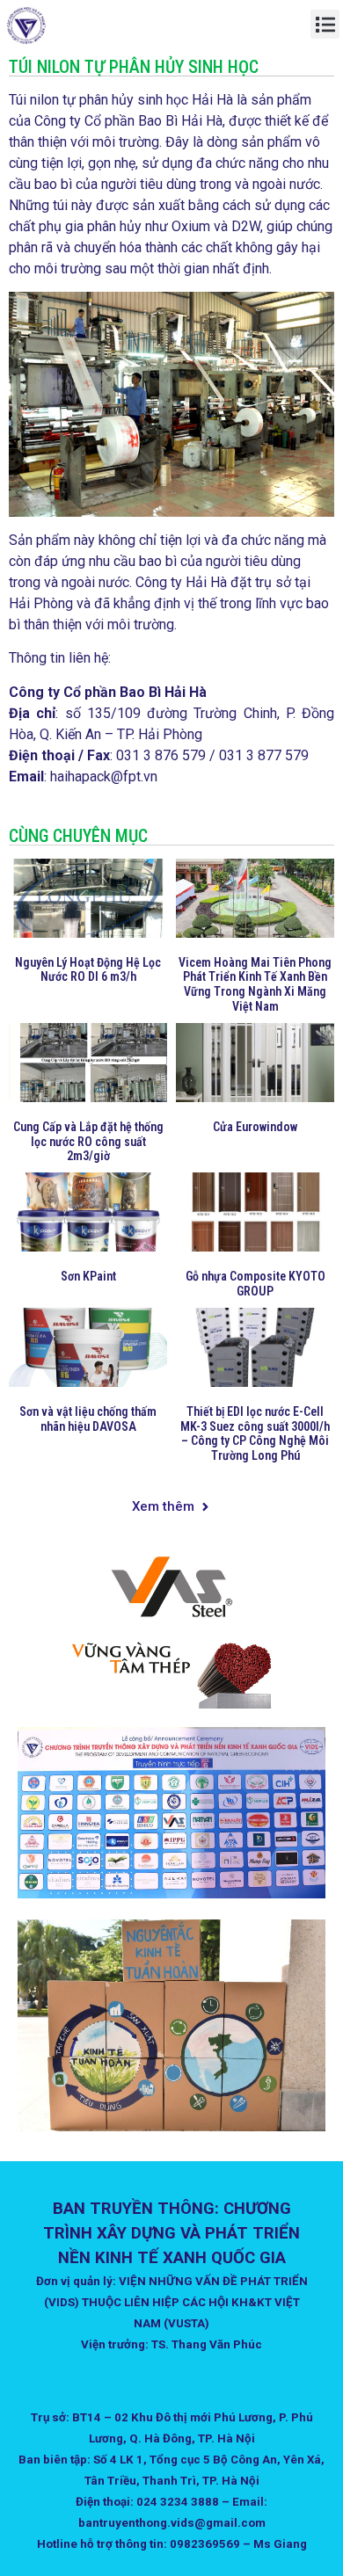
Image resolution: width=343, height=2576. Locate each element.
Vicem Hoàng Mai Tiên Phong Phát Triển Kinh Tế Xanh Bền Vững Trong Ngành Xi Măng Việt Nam (255, 984)
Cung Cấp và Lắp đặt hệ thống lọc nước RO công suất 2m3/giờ (88, 1142)
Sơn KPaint (88, 1276)
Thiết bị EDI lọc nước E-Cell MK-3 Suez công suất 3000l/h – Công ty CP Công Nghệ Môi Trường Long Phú (255, 1433)
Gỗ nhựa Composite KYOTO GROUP (255, 1284)
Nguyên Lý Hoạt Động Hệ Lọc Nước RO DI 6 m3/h (88, 970)
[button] (325, 24)
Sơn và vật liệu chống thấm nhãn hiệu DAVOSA (88, 1419)
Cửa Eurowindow (255, 1127)
